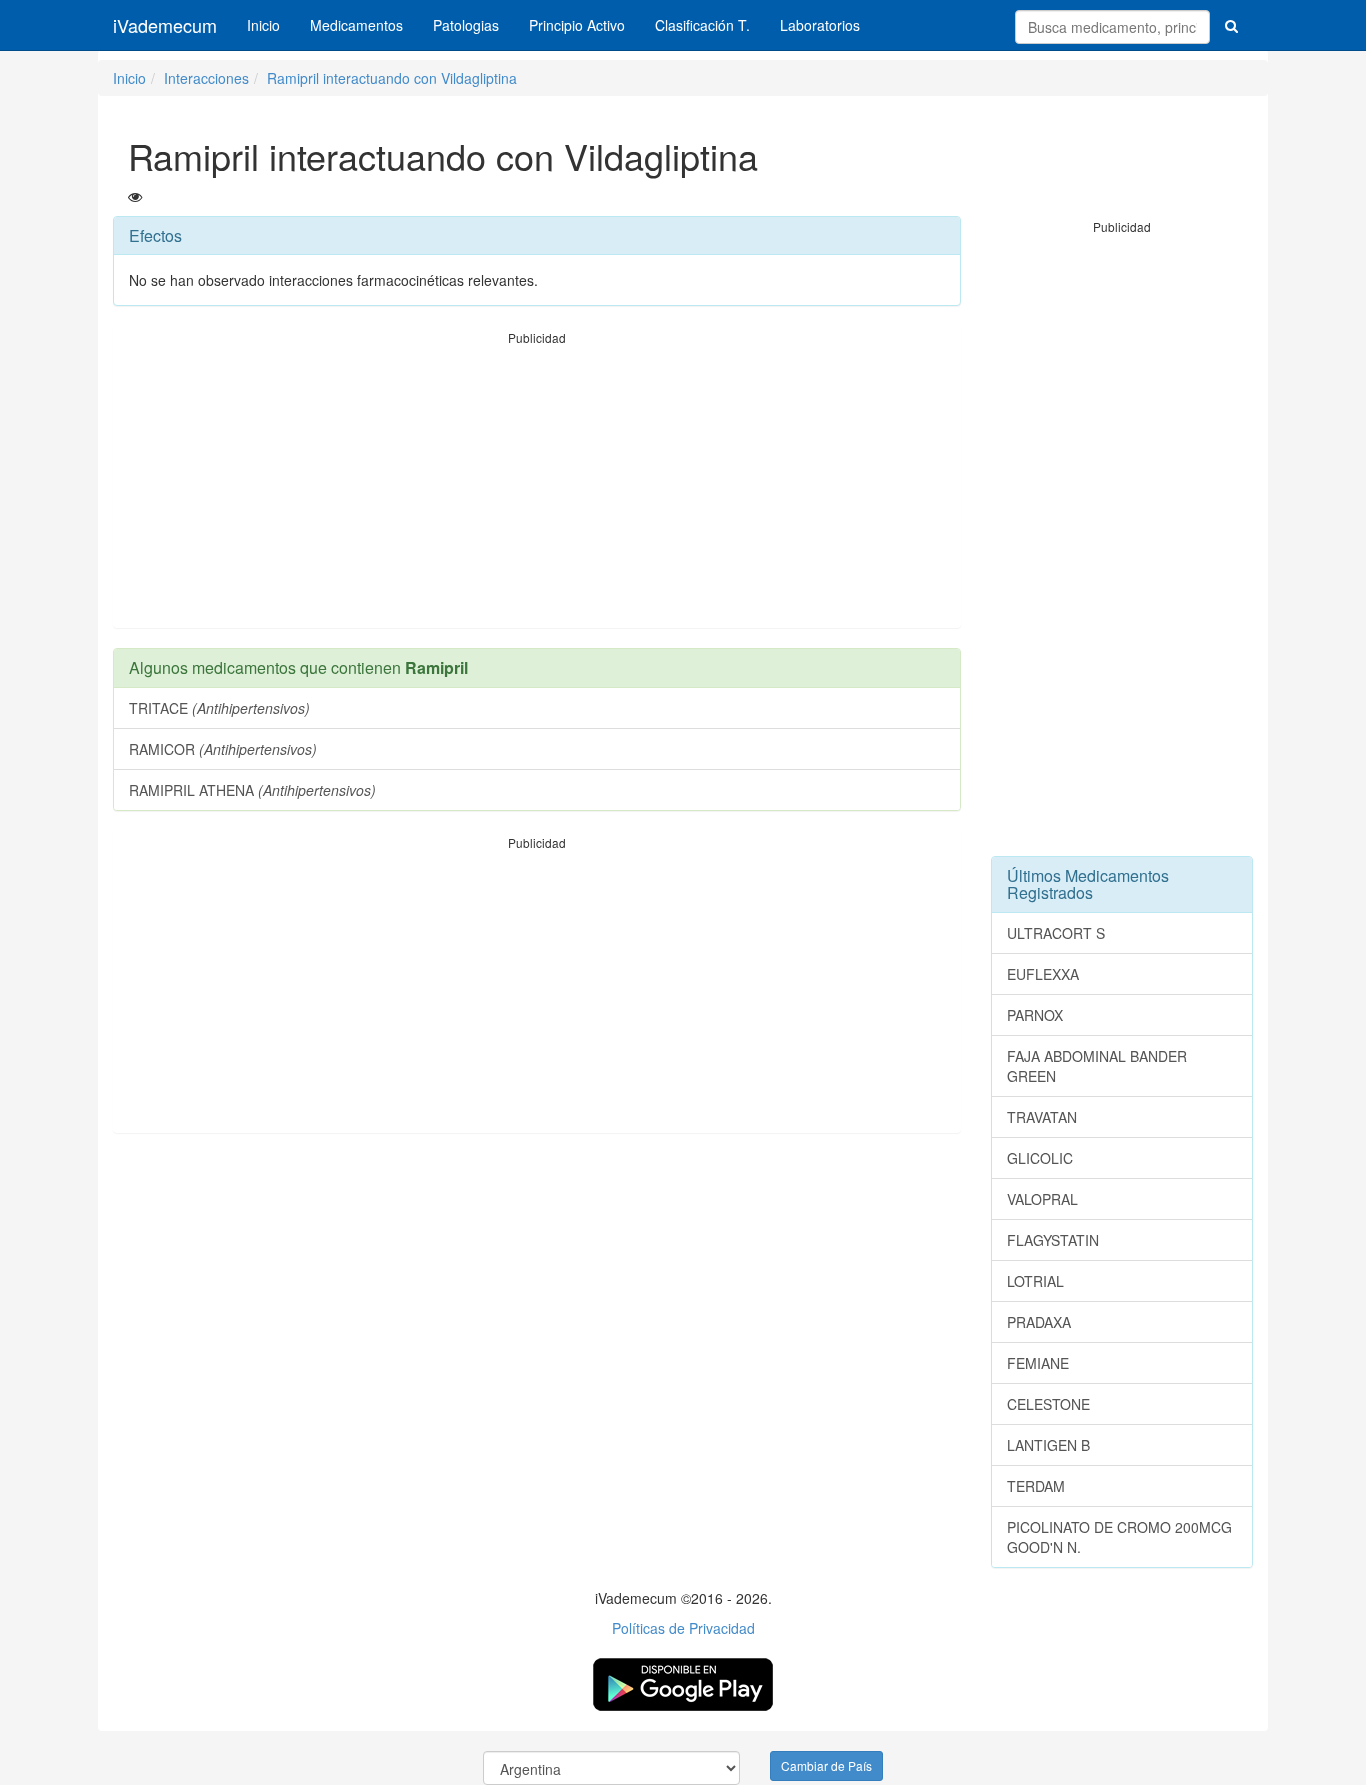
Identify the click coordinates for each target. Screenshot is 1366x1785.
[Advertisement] (537, 487)
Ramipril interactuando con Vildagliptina (392, 78)
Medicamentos (356, 25)
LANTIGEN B (1048, 1445)
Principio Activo (577, 25)
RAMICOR (223, 749)
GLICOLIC (1040, 1158)
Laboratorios (820, 25)
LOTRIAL (1035, 1281)
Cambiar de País (826, 1765)
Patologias (466, 25)
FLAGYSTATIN (1053, 1240)
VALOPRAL (1042, 1199)
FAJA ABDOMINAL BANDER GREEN (1097, 1066)
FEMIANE (1038, 1363)
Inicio (263, 25)
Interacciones (206, 78)
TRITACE (219, 708)
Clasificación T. (702, 25)
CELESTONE (1048, 1404)
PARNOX (1035, 1015)
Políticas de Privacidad (683, 1628)
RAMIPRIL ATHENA (252, 790)
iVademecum (165, 25)
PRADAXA (1039, 1322)
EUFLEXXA (1043, 974)
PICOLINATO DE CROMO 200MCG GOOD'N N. (1119, 1537)
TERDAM (1036, 1486)
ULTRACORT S (1056, 933)
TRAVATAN (1042, 1117)
